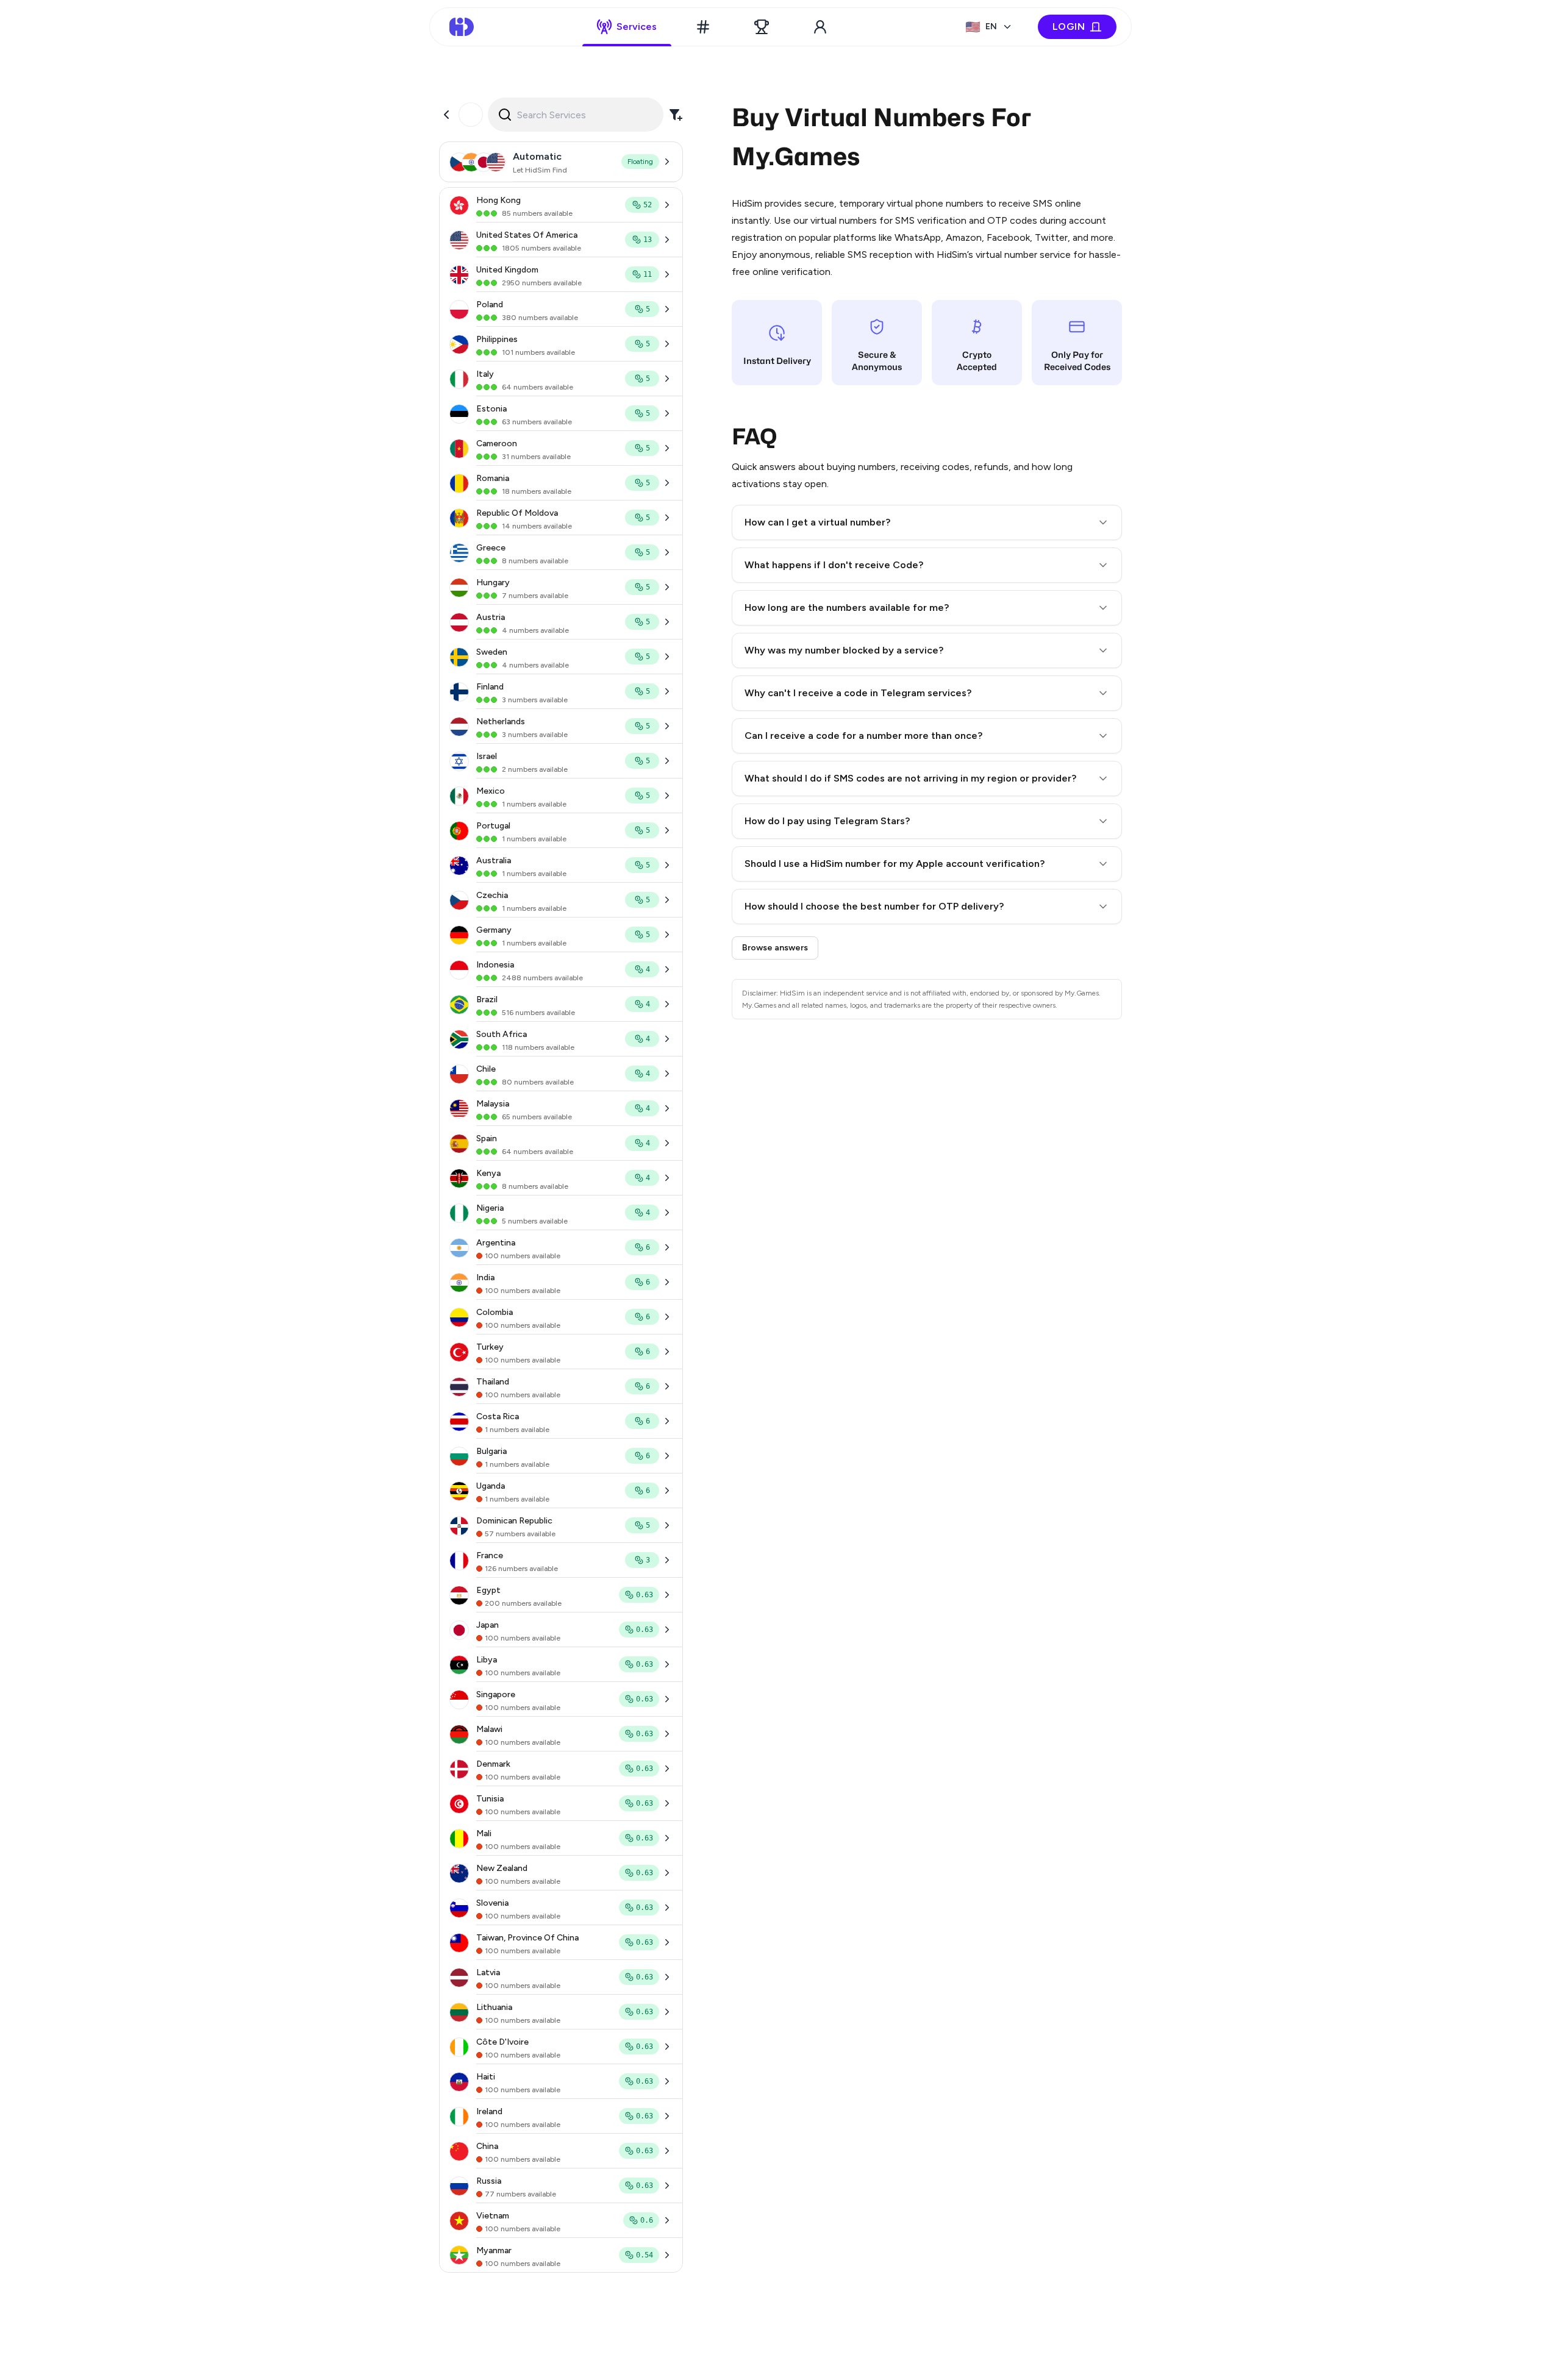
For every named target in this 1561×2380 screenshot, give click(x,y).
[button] (927, 522)
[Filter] (676, 115)
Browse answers (775, 948)
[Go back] (446, 115)
